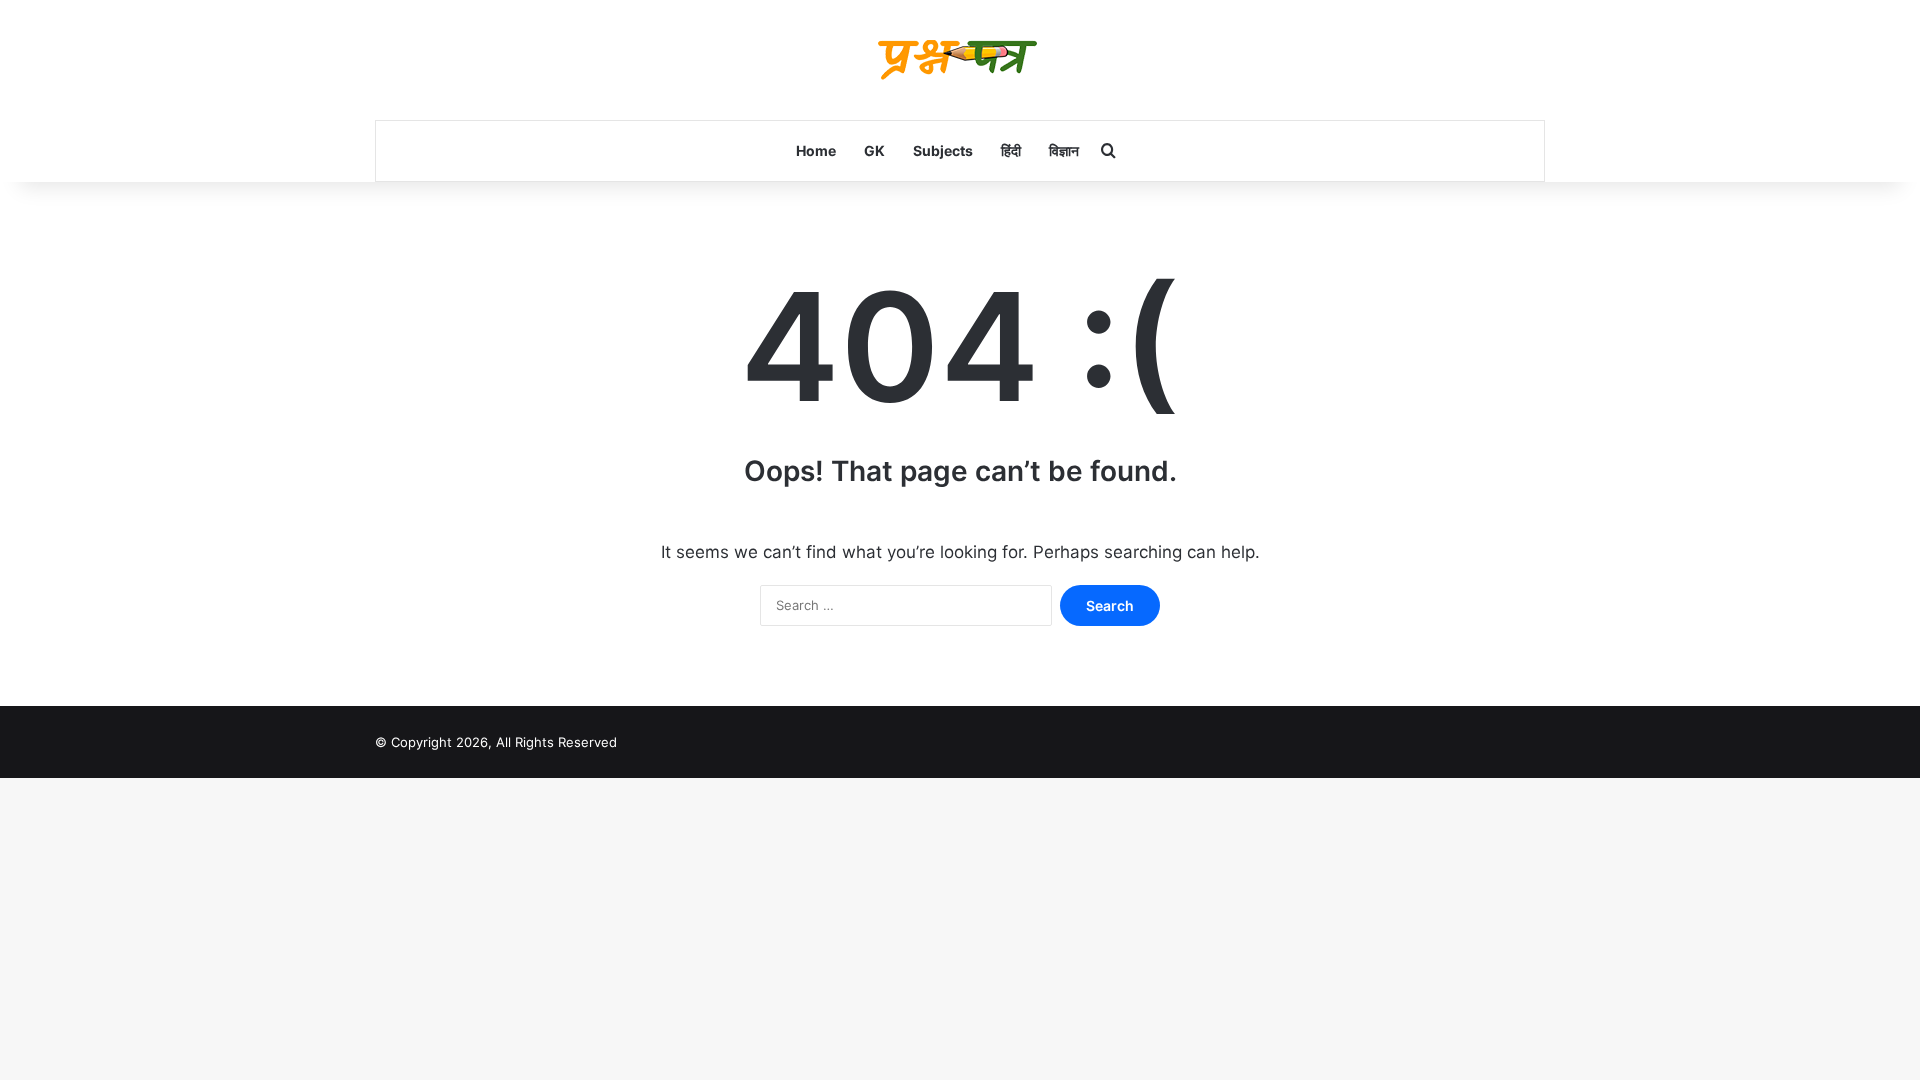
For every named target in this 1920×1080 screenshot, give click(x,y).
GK (874, 150)
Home (816, 150)
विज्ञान (1064, 150)
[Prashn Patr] (960, 60)
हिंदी (1011, 150)
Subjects (943, 150)
